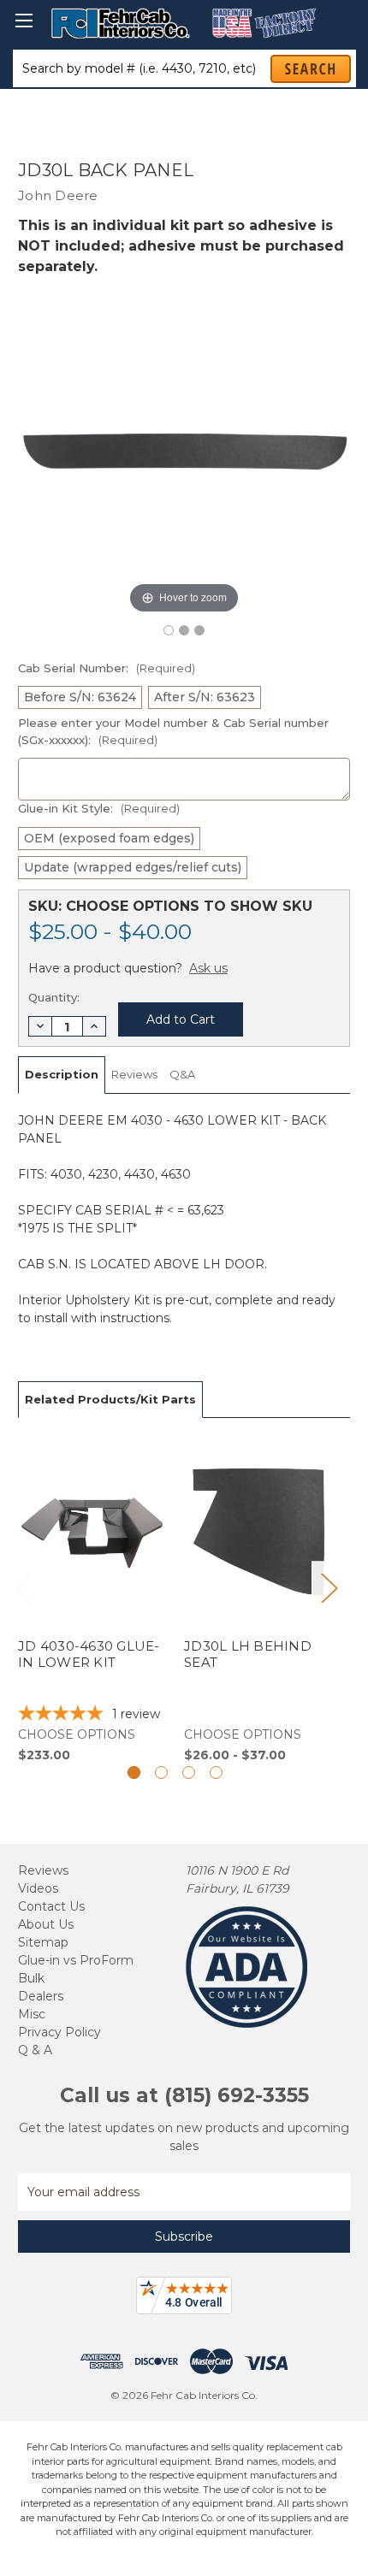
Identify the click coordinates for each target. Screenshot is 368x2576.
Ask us (208, 968)
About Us (46, 1924)
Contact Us (51, 1906)
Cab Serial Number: (107, 668)
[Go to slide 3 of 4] (189, 1772)
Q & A (35, 2050)
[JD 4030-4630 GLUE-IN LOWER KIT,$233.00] (92, 1600)
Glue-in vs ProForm (76, 1960)
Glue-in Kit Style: (99, 808)
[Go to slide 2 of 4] (161, 1772)
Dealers (41, 1996)
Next (329, 1588)
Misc (32, 2014)
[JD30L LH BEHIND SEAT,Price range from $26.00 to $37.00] (258, 1600)
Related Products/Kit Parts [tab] (110, 1399)
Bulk (31, 1978)
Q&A (182, 1074)
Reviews (134, 1074)
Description (62, 1074)
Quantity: (54, 997)
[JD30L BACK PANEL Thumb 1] (184, 630)
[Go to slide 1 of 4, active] (134, 1772)
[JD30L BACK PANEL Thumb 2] (199, 630)
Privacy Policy (59, 2032)
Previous (22, 1588)
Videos (38, 1888)
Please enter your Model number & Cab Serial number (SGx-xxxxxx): (173, 731)
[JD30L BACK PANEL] (169, 630)
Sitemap (43, 1942)
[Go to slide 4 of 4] (216, 1772)
